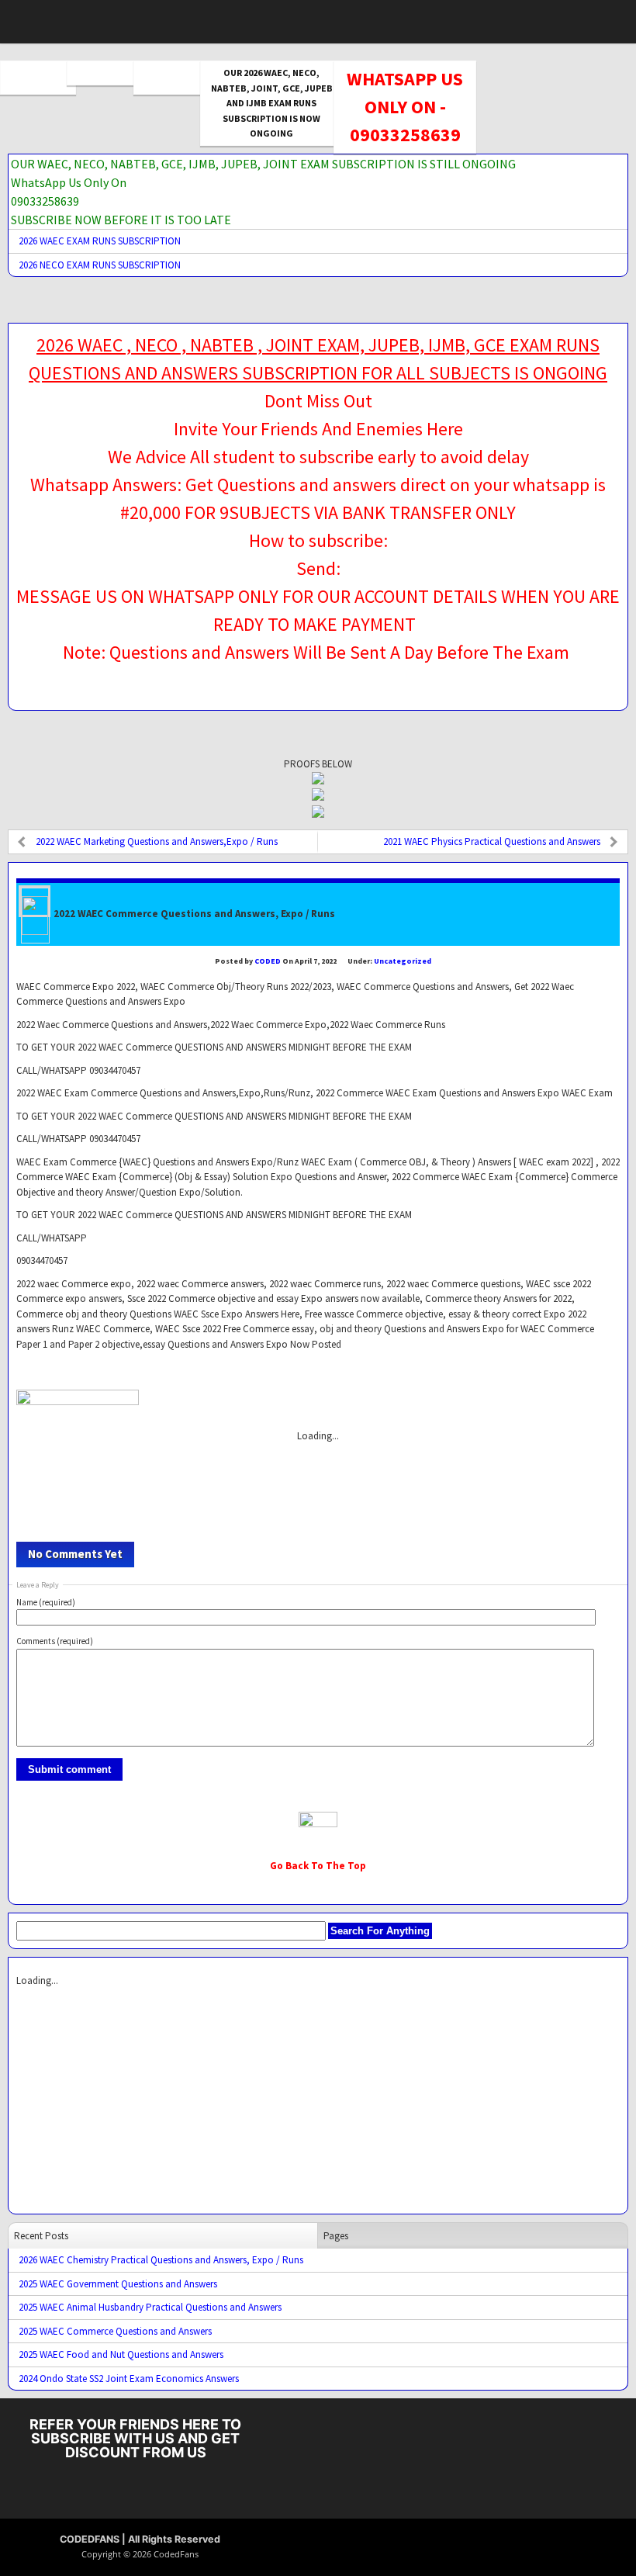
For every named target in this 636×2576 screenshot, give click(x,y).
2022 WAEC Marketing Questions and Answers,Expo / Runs (157, 841)
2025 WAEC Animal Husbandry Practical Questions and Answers (150, 2307)
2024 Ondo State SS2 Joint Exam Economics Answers (129, 2379)
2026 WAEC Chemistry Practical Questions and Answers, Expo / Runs (161, 2260)
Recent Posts (41, 2236)
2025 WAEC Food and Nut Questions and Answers (121, 2354)
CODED (268, 961)
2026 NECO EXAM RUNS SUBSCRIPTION (100, 265)
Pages (336, 2236)
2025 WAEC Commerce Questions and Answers (115, 2331)
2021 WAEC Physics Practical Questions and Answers (492, 841)
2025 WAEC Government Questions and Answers (118, 2284)
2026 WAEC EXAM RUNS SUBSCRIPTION (100, 241)
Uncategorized (403, 961)
